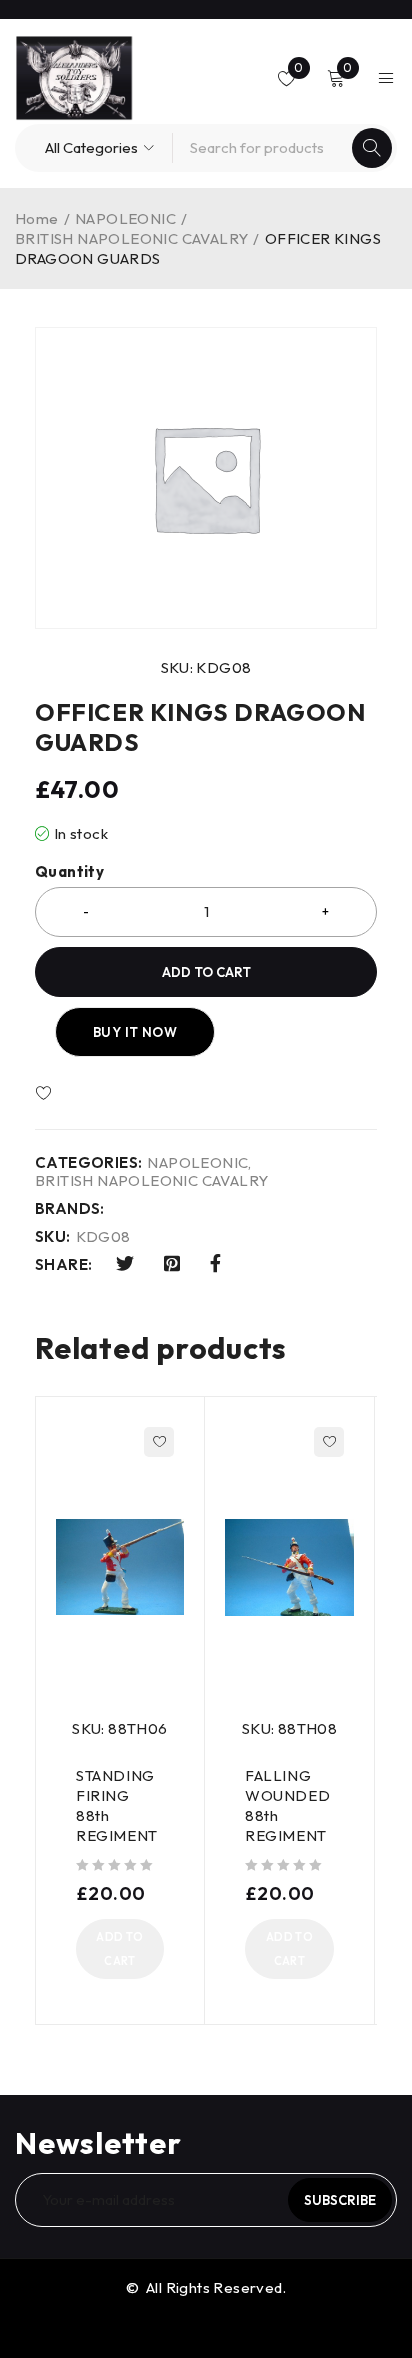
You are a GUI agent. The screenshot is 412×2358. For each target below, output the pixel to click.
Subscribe (340, 2200)
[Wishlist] (102, 1094)
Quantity (69, 872)
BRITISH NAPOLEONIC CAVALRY (131, 238)
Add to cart (206, 972)
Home (37, 218)
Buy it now (135, 1032)
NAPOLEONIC (125, 218)
